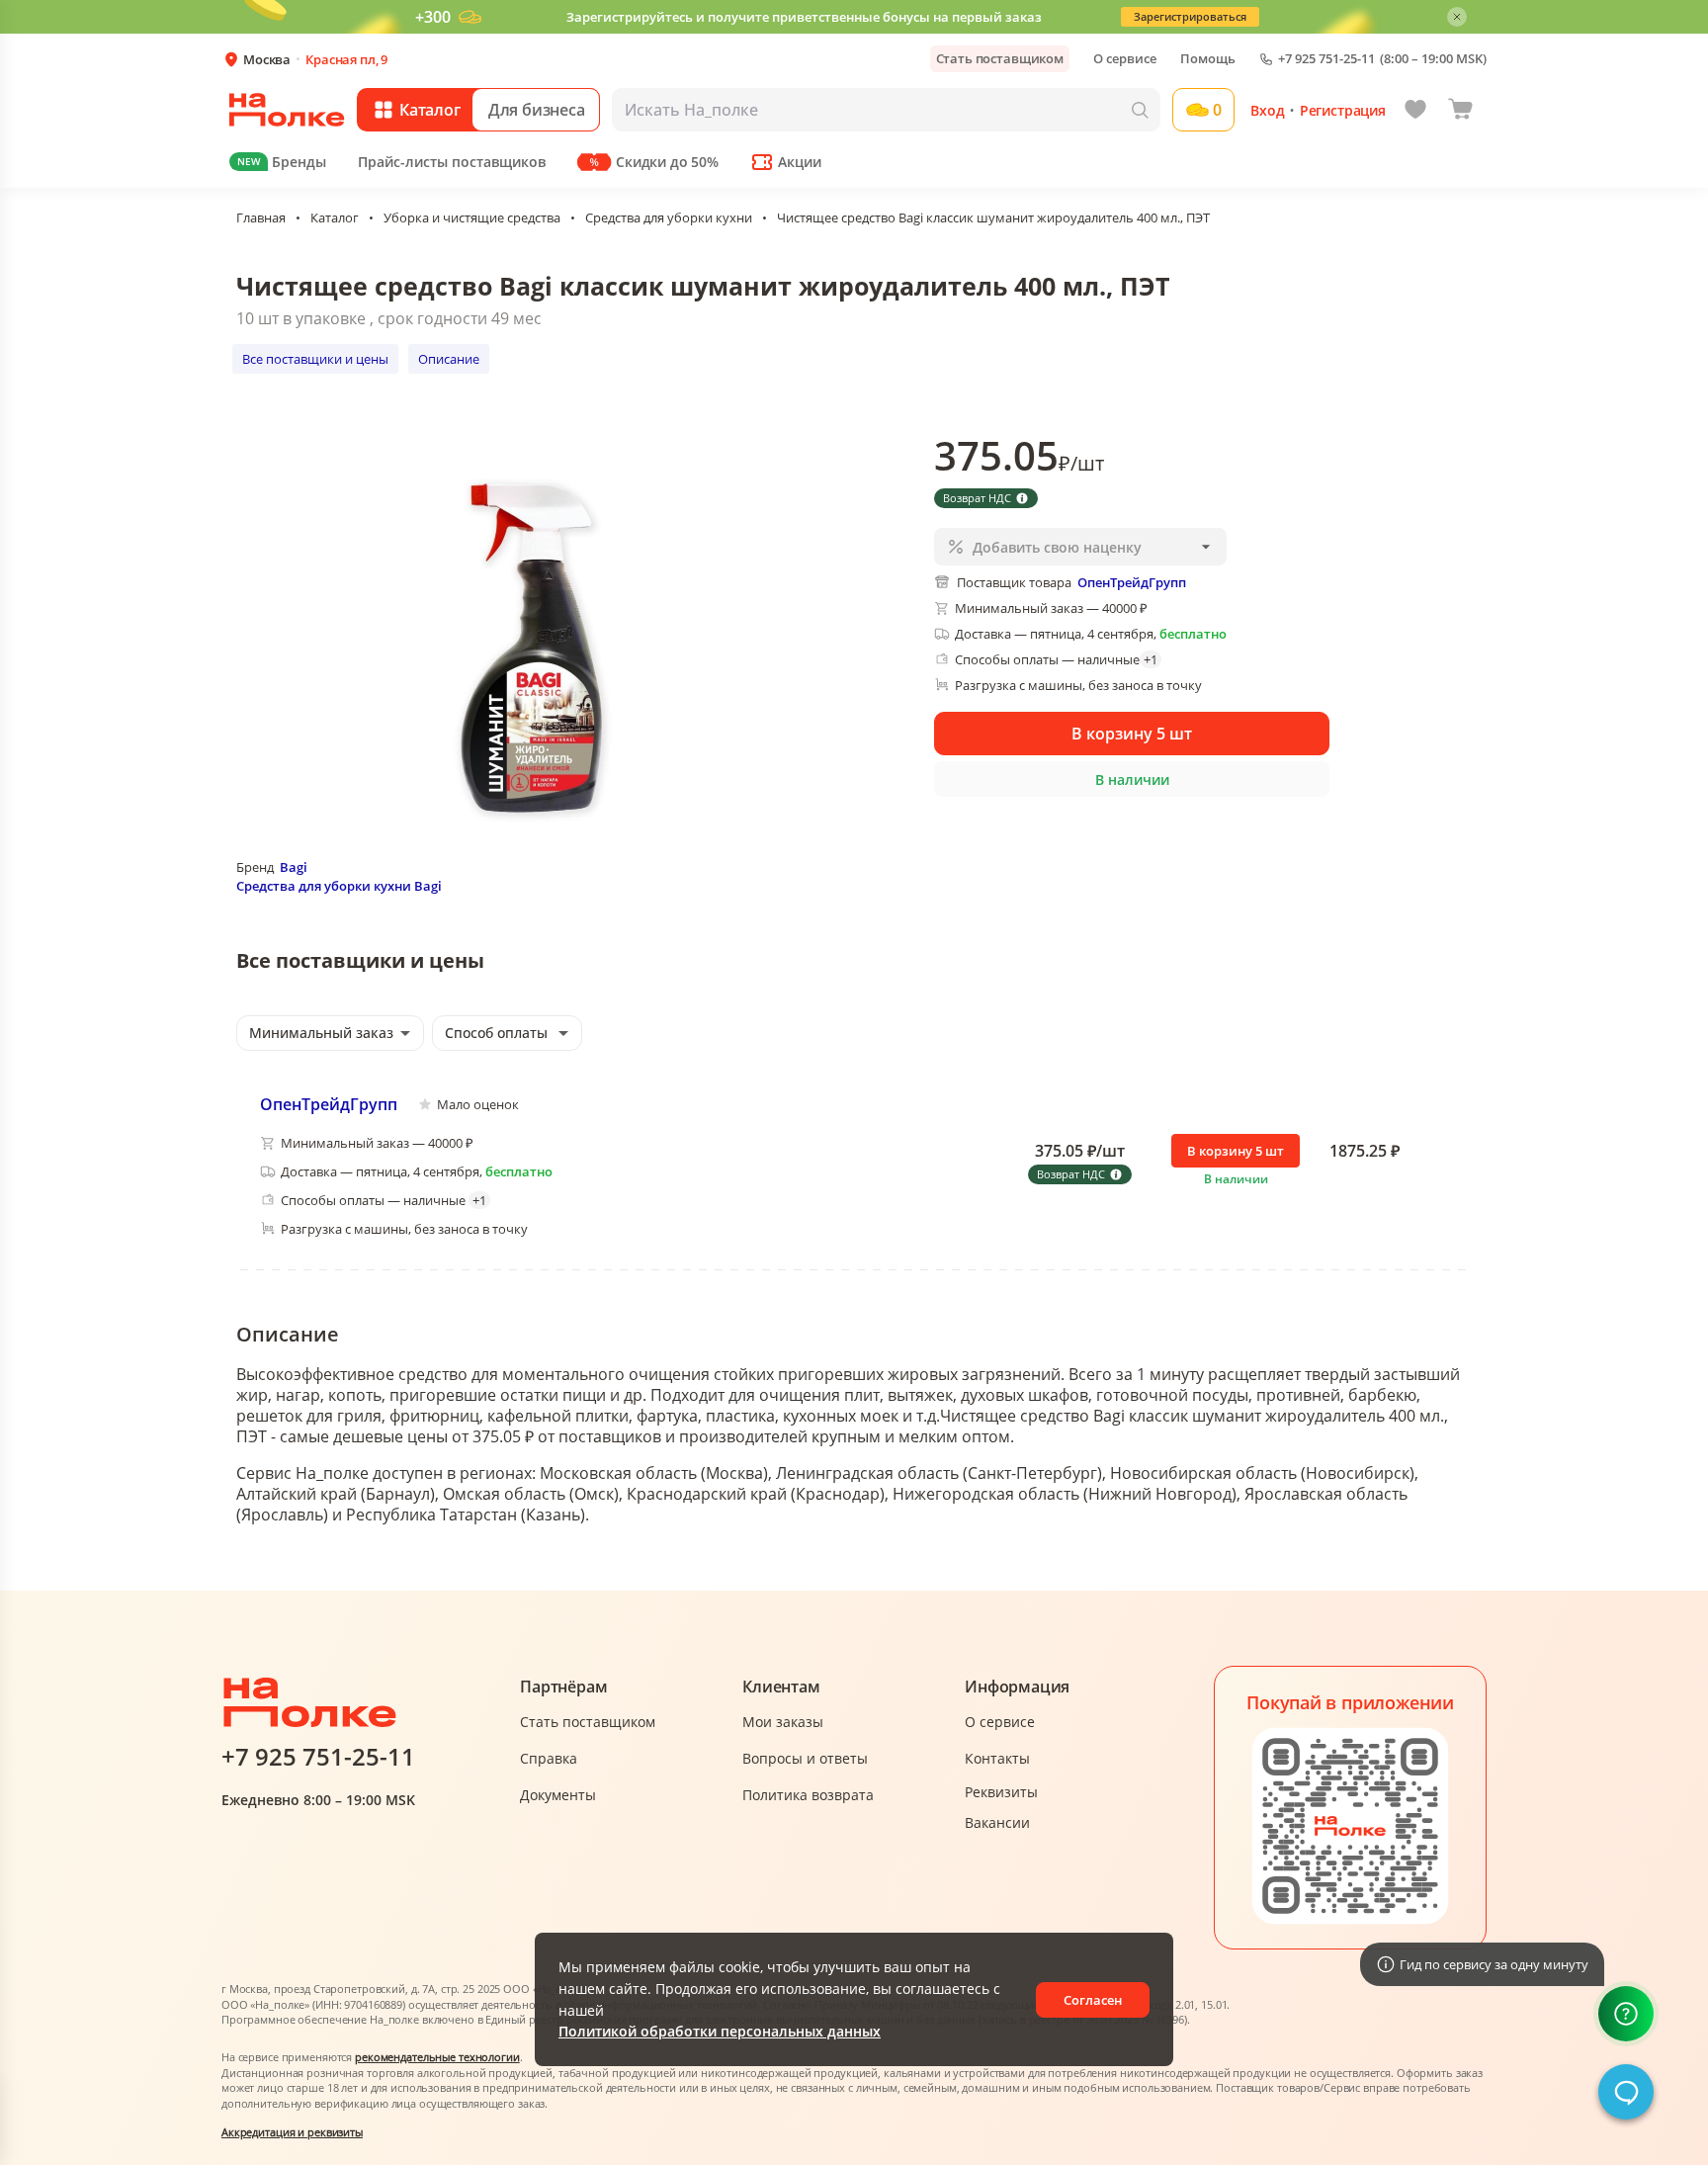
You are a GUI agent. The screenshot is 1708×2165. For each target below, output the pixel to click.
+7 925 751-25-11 (1326, 59)
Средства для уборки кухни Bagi (339, 886)
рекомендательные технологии (437, 2057)
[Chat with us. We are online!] (1626, 2092)
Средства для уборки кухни (669, 217)
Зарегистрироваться (1190, 16)
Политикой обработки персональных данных (720, 2031)
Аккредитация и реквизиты (292, 2132)
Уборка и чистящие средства (472, 217)
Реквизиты (1001, 1792)
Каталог (335, 217)
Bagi (294, 867)
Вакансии (997, 1822)
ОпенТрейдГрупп (329, 1104)
